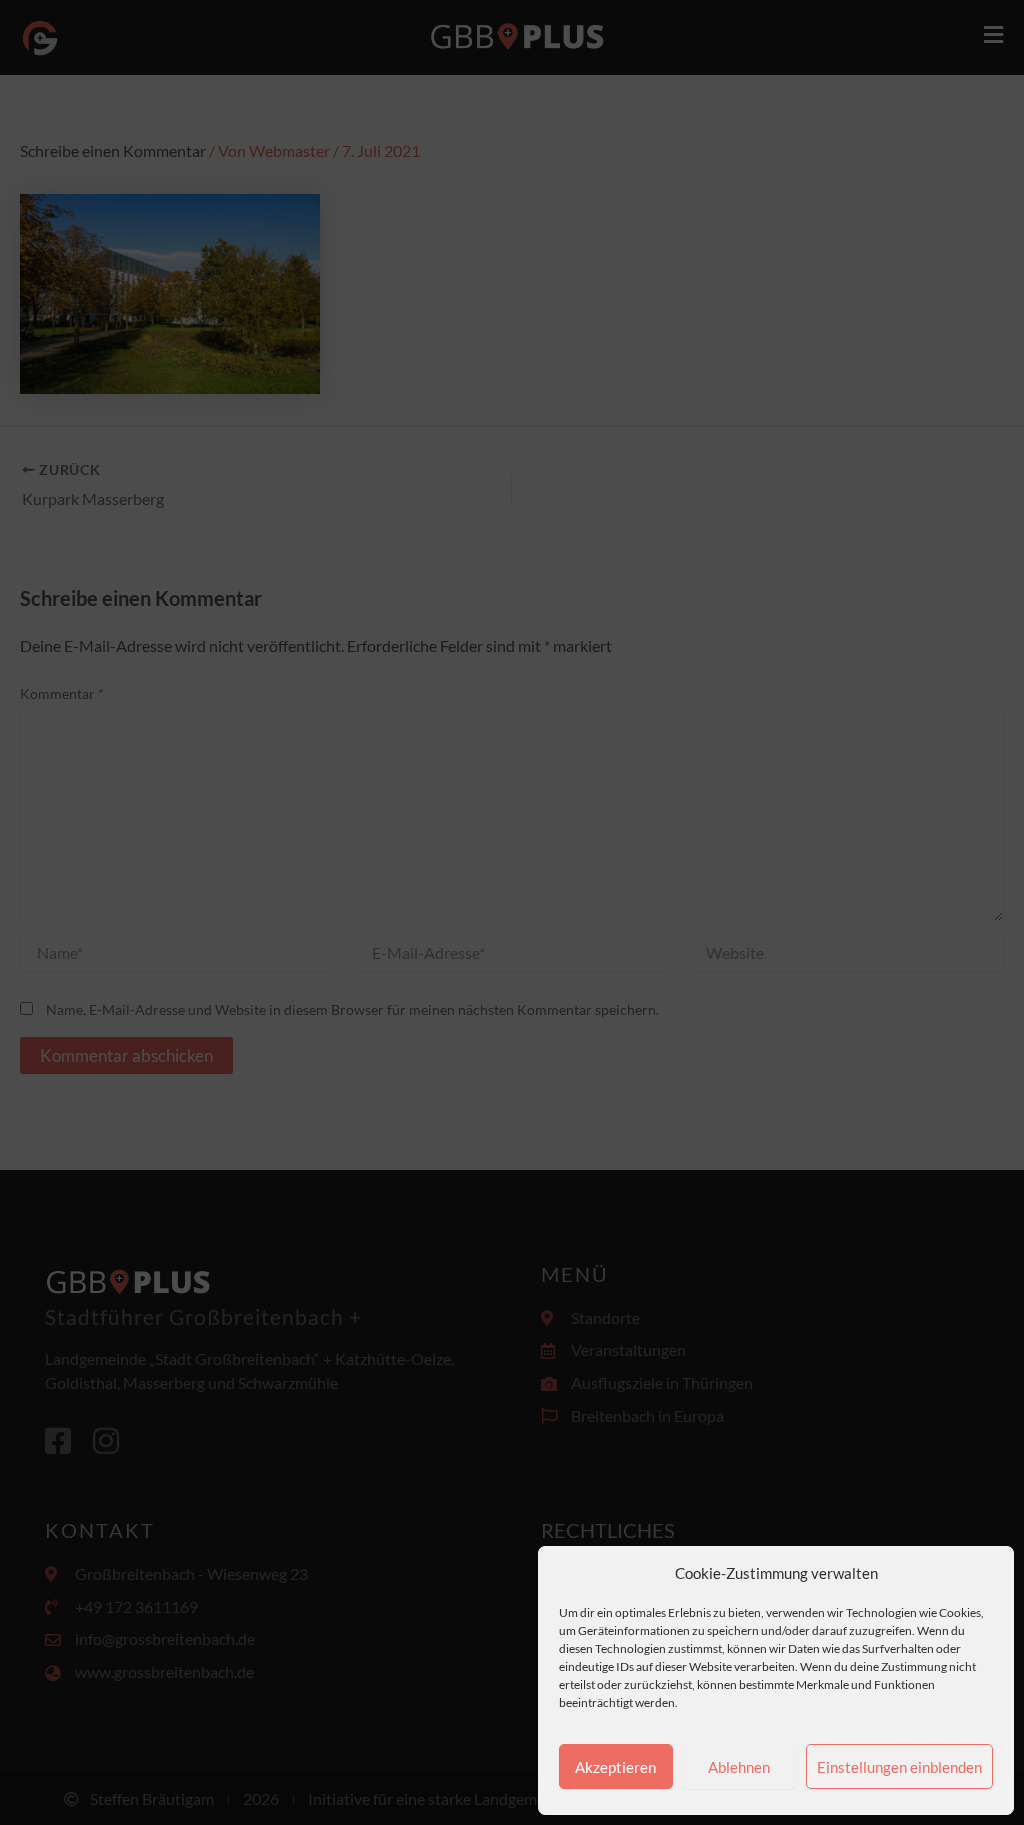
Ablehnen (739, 1767)
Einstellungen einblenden (899, 1767)
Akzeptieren (615, 1767)
